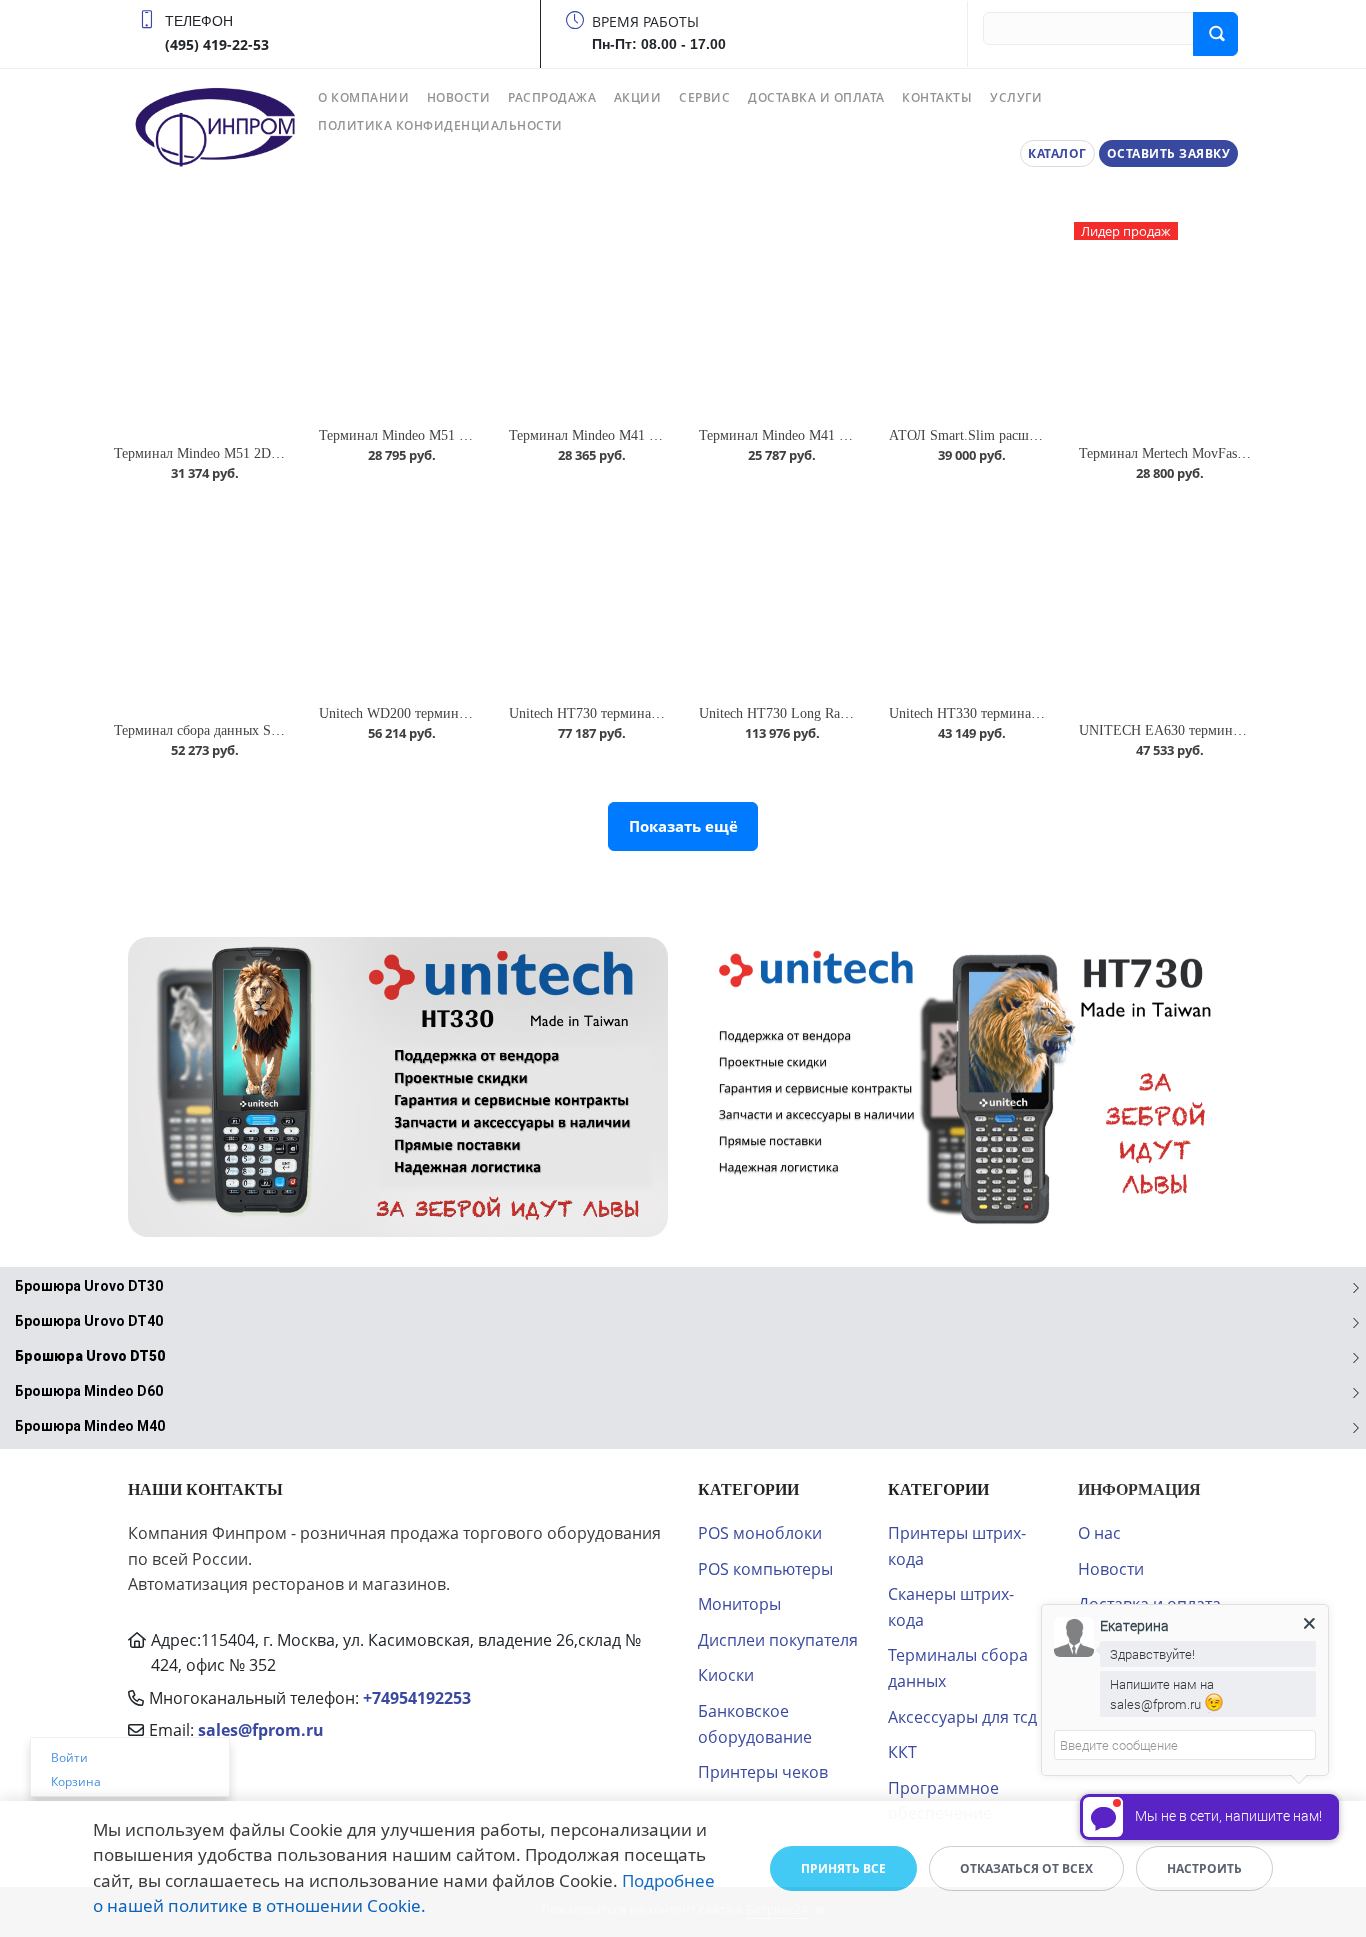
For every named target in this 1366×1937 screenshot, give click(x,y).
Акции (638, 97)
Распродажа (552, 97)
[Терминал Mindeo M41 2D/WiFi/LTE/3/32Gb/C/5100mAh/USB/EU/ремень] (778, 318)
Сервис (704, 97)
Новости (459, 97)
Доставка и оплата (816, 97)
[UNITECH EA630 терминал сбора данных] (1165, 605)
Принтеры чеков (763, 1772)
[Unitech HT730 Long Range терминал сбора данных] (778, 596)
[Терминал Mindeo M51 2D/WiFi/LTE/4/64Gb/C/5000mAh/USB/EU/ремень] (200, 327)
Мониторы (739, 1604)
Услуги (1016, 97)
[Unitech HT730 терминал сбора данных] (588, 596)
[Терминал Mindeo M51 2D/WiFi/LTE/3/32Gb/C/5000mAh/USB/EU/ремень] (398, 318)
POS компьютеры (765, 1569)
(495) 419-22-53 (217, 44)
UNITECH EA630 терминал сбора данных (1205, 730)
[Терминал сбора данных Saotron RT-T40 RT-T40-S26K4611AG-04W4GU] (200, 605)
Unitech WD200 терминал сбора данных (438, 713)
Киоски (726, 1675)
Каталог (1057, 153)
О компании (363, 97)
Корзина (76, 1781)
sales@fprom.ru (261, 1730)
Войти (69, 1757)
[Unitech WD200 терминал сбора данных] (398, 596)
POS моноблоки (760, 1533)
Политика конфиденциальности (440, 125)
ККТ (902, 1752)
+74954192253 (417, 1698)
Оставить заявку (1169, 153)
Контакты (937, 97)
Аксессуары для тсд (962, 1717)
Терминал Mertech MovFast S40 (1173, 453)
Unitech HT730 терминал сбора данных (626, 713)
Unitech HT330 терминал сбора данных (1006, 713)
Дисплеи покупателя (778, 1640)
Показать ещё (683, 826)
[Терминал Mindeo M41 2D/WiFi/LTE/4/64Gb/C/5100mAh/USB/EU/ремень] (588, 318)
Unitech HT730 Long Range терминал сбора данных (853, 713)
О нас (1099, 1533)
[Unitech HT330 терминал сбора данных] (968, 596)
